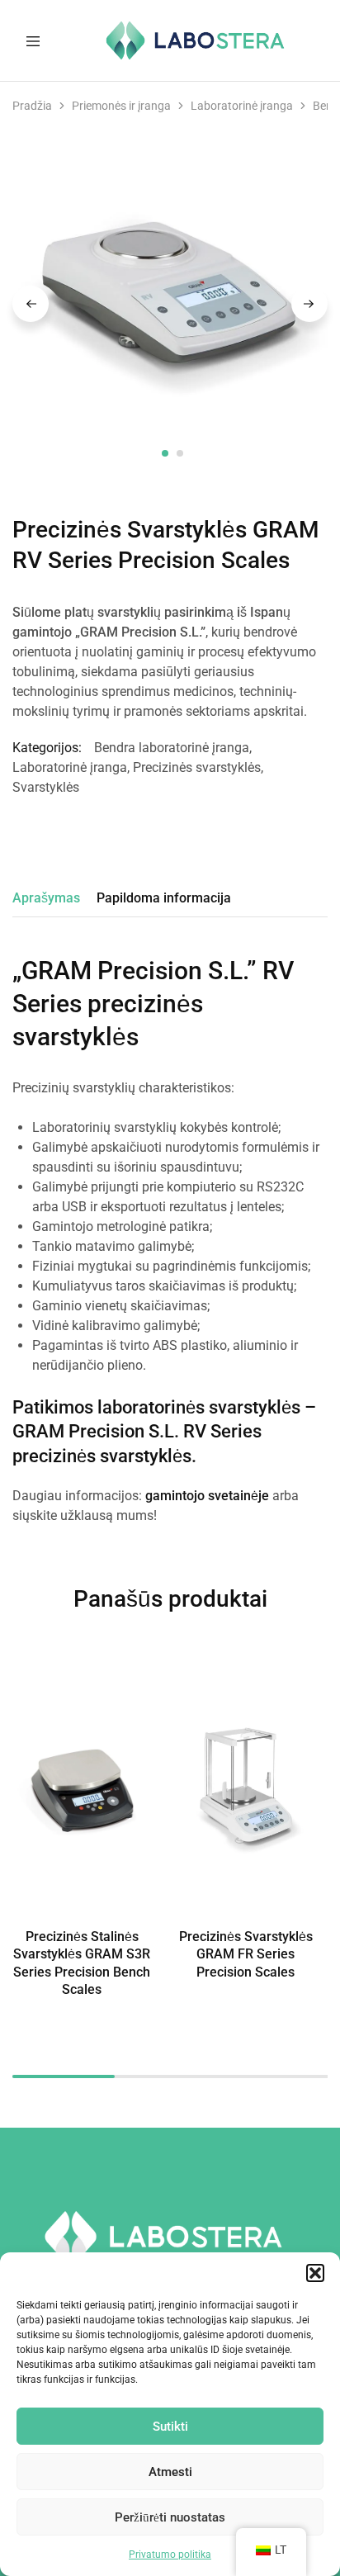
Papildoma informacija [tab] (164, 898)
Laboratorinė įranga (242, 106)
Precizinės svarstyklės (197, 767)
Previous (31, 304)
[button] (315, 2273)
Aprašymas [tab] (46, 898)
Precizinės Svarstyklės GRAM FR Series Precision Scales (246, 1954)
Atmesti (170, 2472)
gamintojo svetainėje (207, 1496)
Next (309, 304)
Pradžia (32, 106)
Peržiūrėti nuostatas (170, 2517)
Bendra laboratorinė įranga (172, 748)
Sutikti (170, 2427)
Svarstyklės (46, 787)
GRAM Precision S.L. (96, 1431)
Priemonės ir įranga (121, 106)
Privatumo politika (170, 2555)
